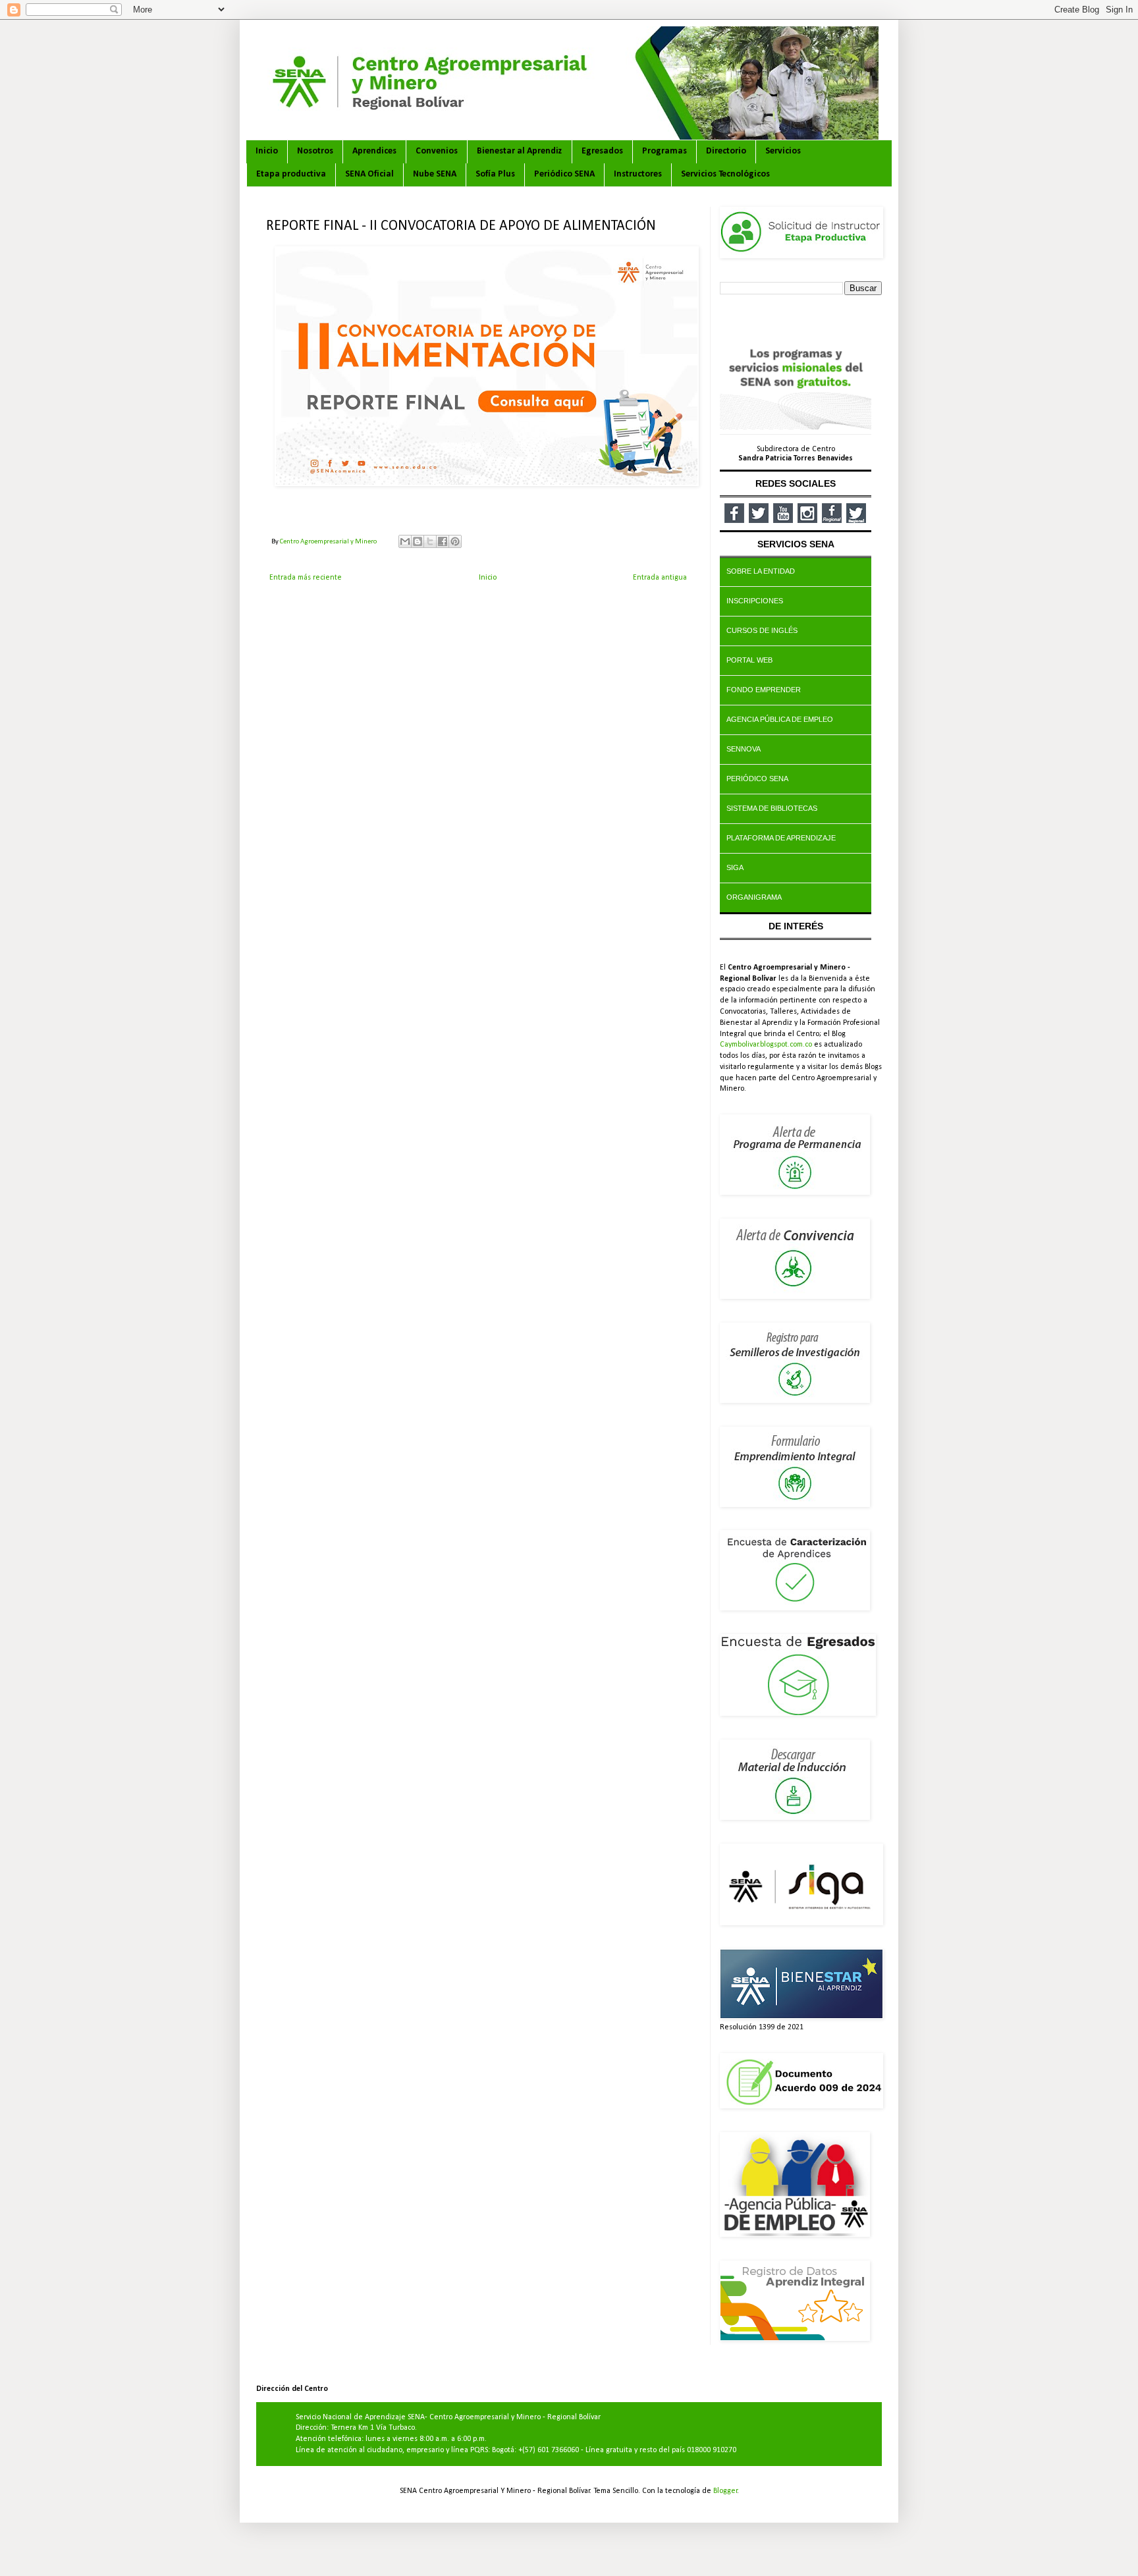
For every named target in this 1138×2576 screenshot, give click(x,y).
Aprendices (374, 151)
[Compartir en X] (430, 541)
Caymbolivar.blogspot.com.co (766, 1045)
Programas (664, 151)
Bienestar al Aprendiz (520, 151)
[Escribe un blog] (418, 541)
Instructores (638, 174)
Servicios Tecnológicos (725, 174)
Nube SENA (435, 174)
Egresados (602, 151)
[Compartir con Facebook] (443, 541)
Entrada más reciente (306, 578)
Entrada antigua (660, 578)
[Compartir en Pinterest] (455, 541)
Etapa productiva (291, 174)
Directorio (726, 151)
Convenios (437, 151)
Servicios (783, 151)
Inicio (267, 151)
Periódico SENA (564, 174)
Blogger (725, 2491)
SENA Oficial (369, 174)
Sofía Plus (495, 174)
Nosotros (315, 151)
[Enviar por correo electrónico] (405, 541)
